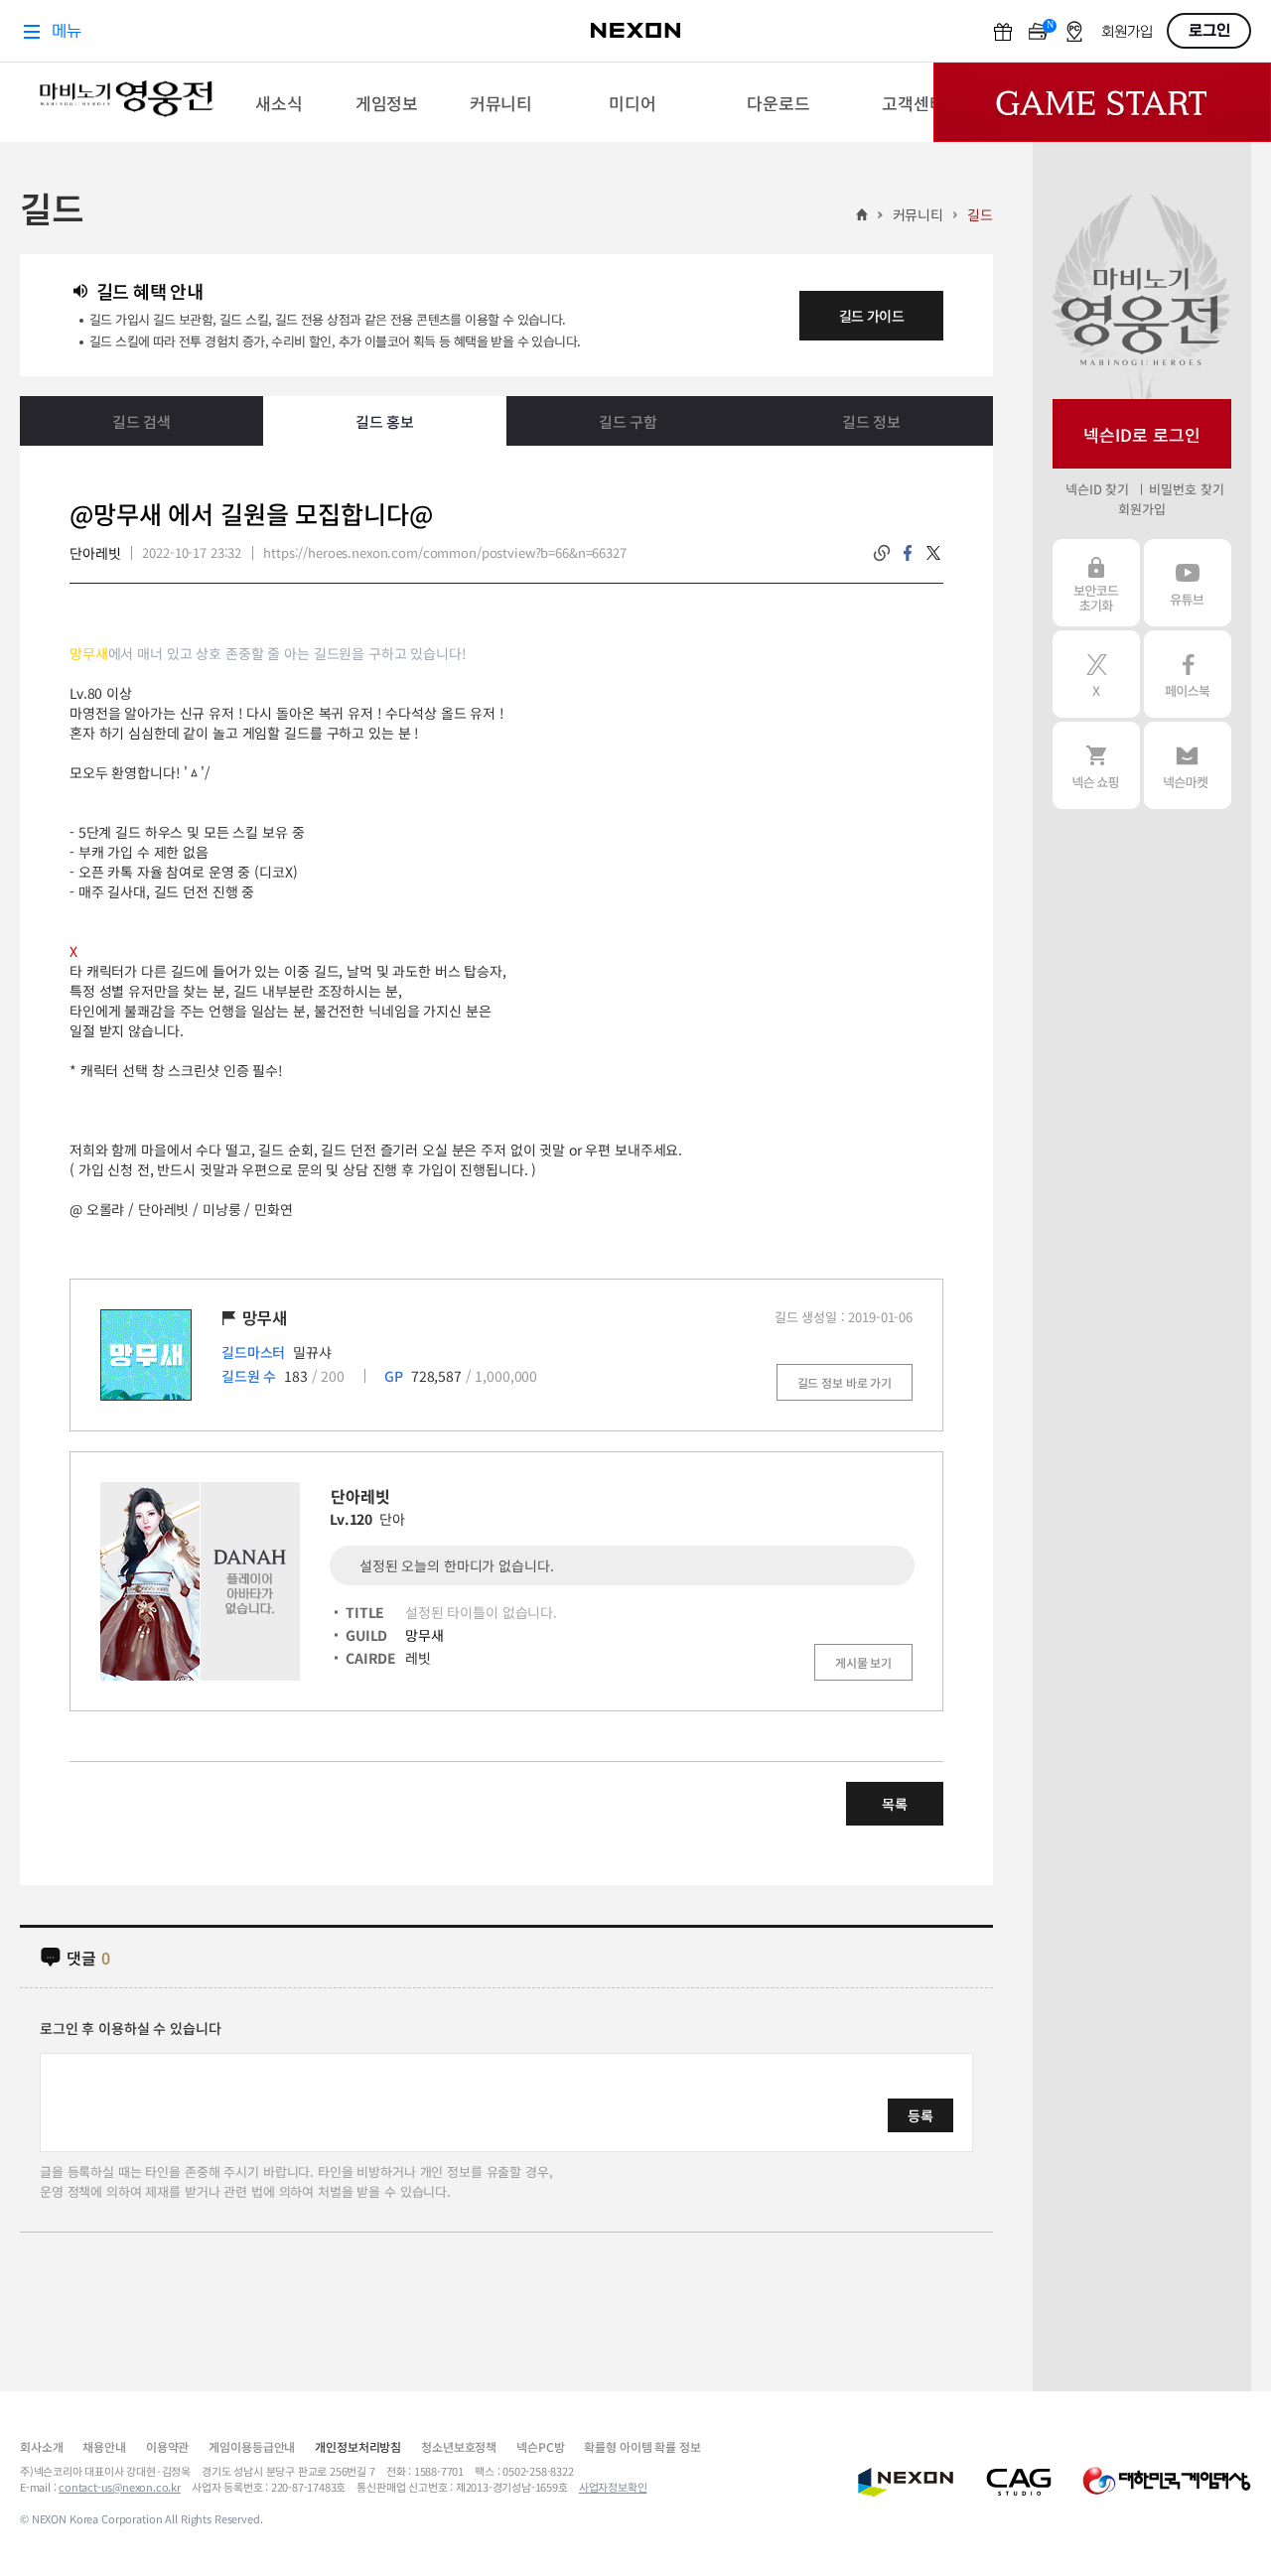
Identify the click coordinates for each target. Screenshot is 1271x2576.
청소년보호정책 (459, 2446)
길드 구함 (628, 421)
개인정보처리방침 (358, 2446)
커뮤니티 (918, 214)
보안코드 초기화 (1096, 583)
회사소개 (41, 2446)
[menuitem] (279, 102)
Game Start (1102, 102)
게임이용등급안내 (252, 2446)
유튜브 (1188, 583)
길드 (980, 214)
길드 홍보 (385, 421)
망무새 (424, 1635)
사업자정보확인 (613, 2487)
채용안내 (104, 2446)
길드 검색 (141, 421)
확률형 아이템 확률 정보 (642, 2446)
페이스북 (1188, 674)
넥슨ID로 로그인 (1142, 434)
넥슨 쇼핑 (1096, 765)
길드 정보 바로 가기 (845, 1382)
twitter (933, 553)
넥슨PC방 (540, 2446)
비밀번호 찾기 (1186, 489)
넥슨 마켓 (1188, 765)
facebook (908, 553)
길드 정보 (871, 421)
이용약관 (167, 2446)
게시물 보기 (863, 1662)
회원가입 (1141, 509)
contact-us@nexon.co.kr (120, 2487)
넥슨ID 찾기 (1097, 489)
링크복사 (882, 553)
